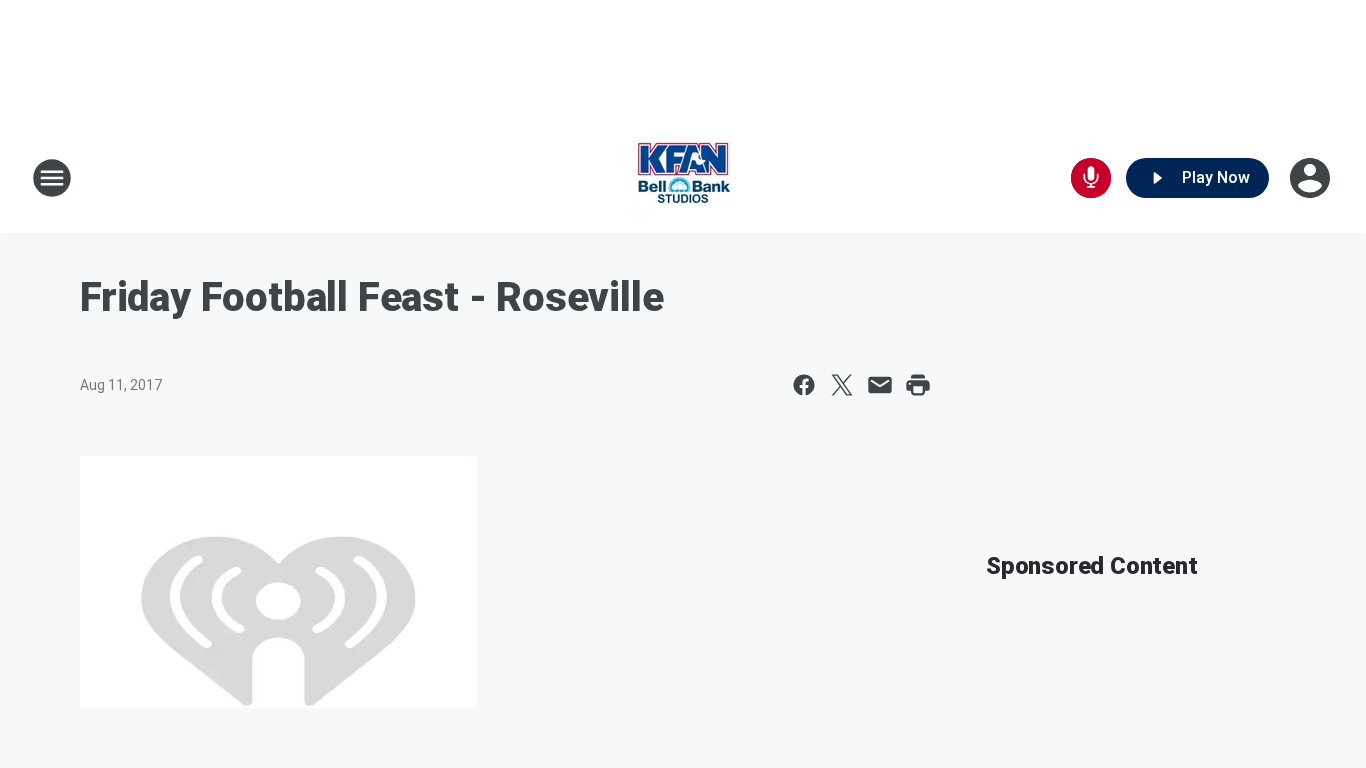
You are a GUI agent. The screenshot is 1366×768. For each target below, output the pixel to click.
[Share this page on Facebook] (804, 385)
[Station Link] (683, 178)
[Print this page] (918, 385)
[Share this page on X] (842, 385)
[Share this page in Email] (880, 385)
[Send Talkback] (1091, 178)
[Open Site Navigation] (52, 178)
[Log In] (1312, 178)
